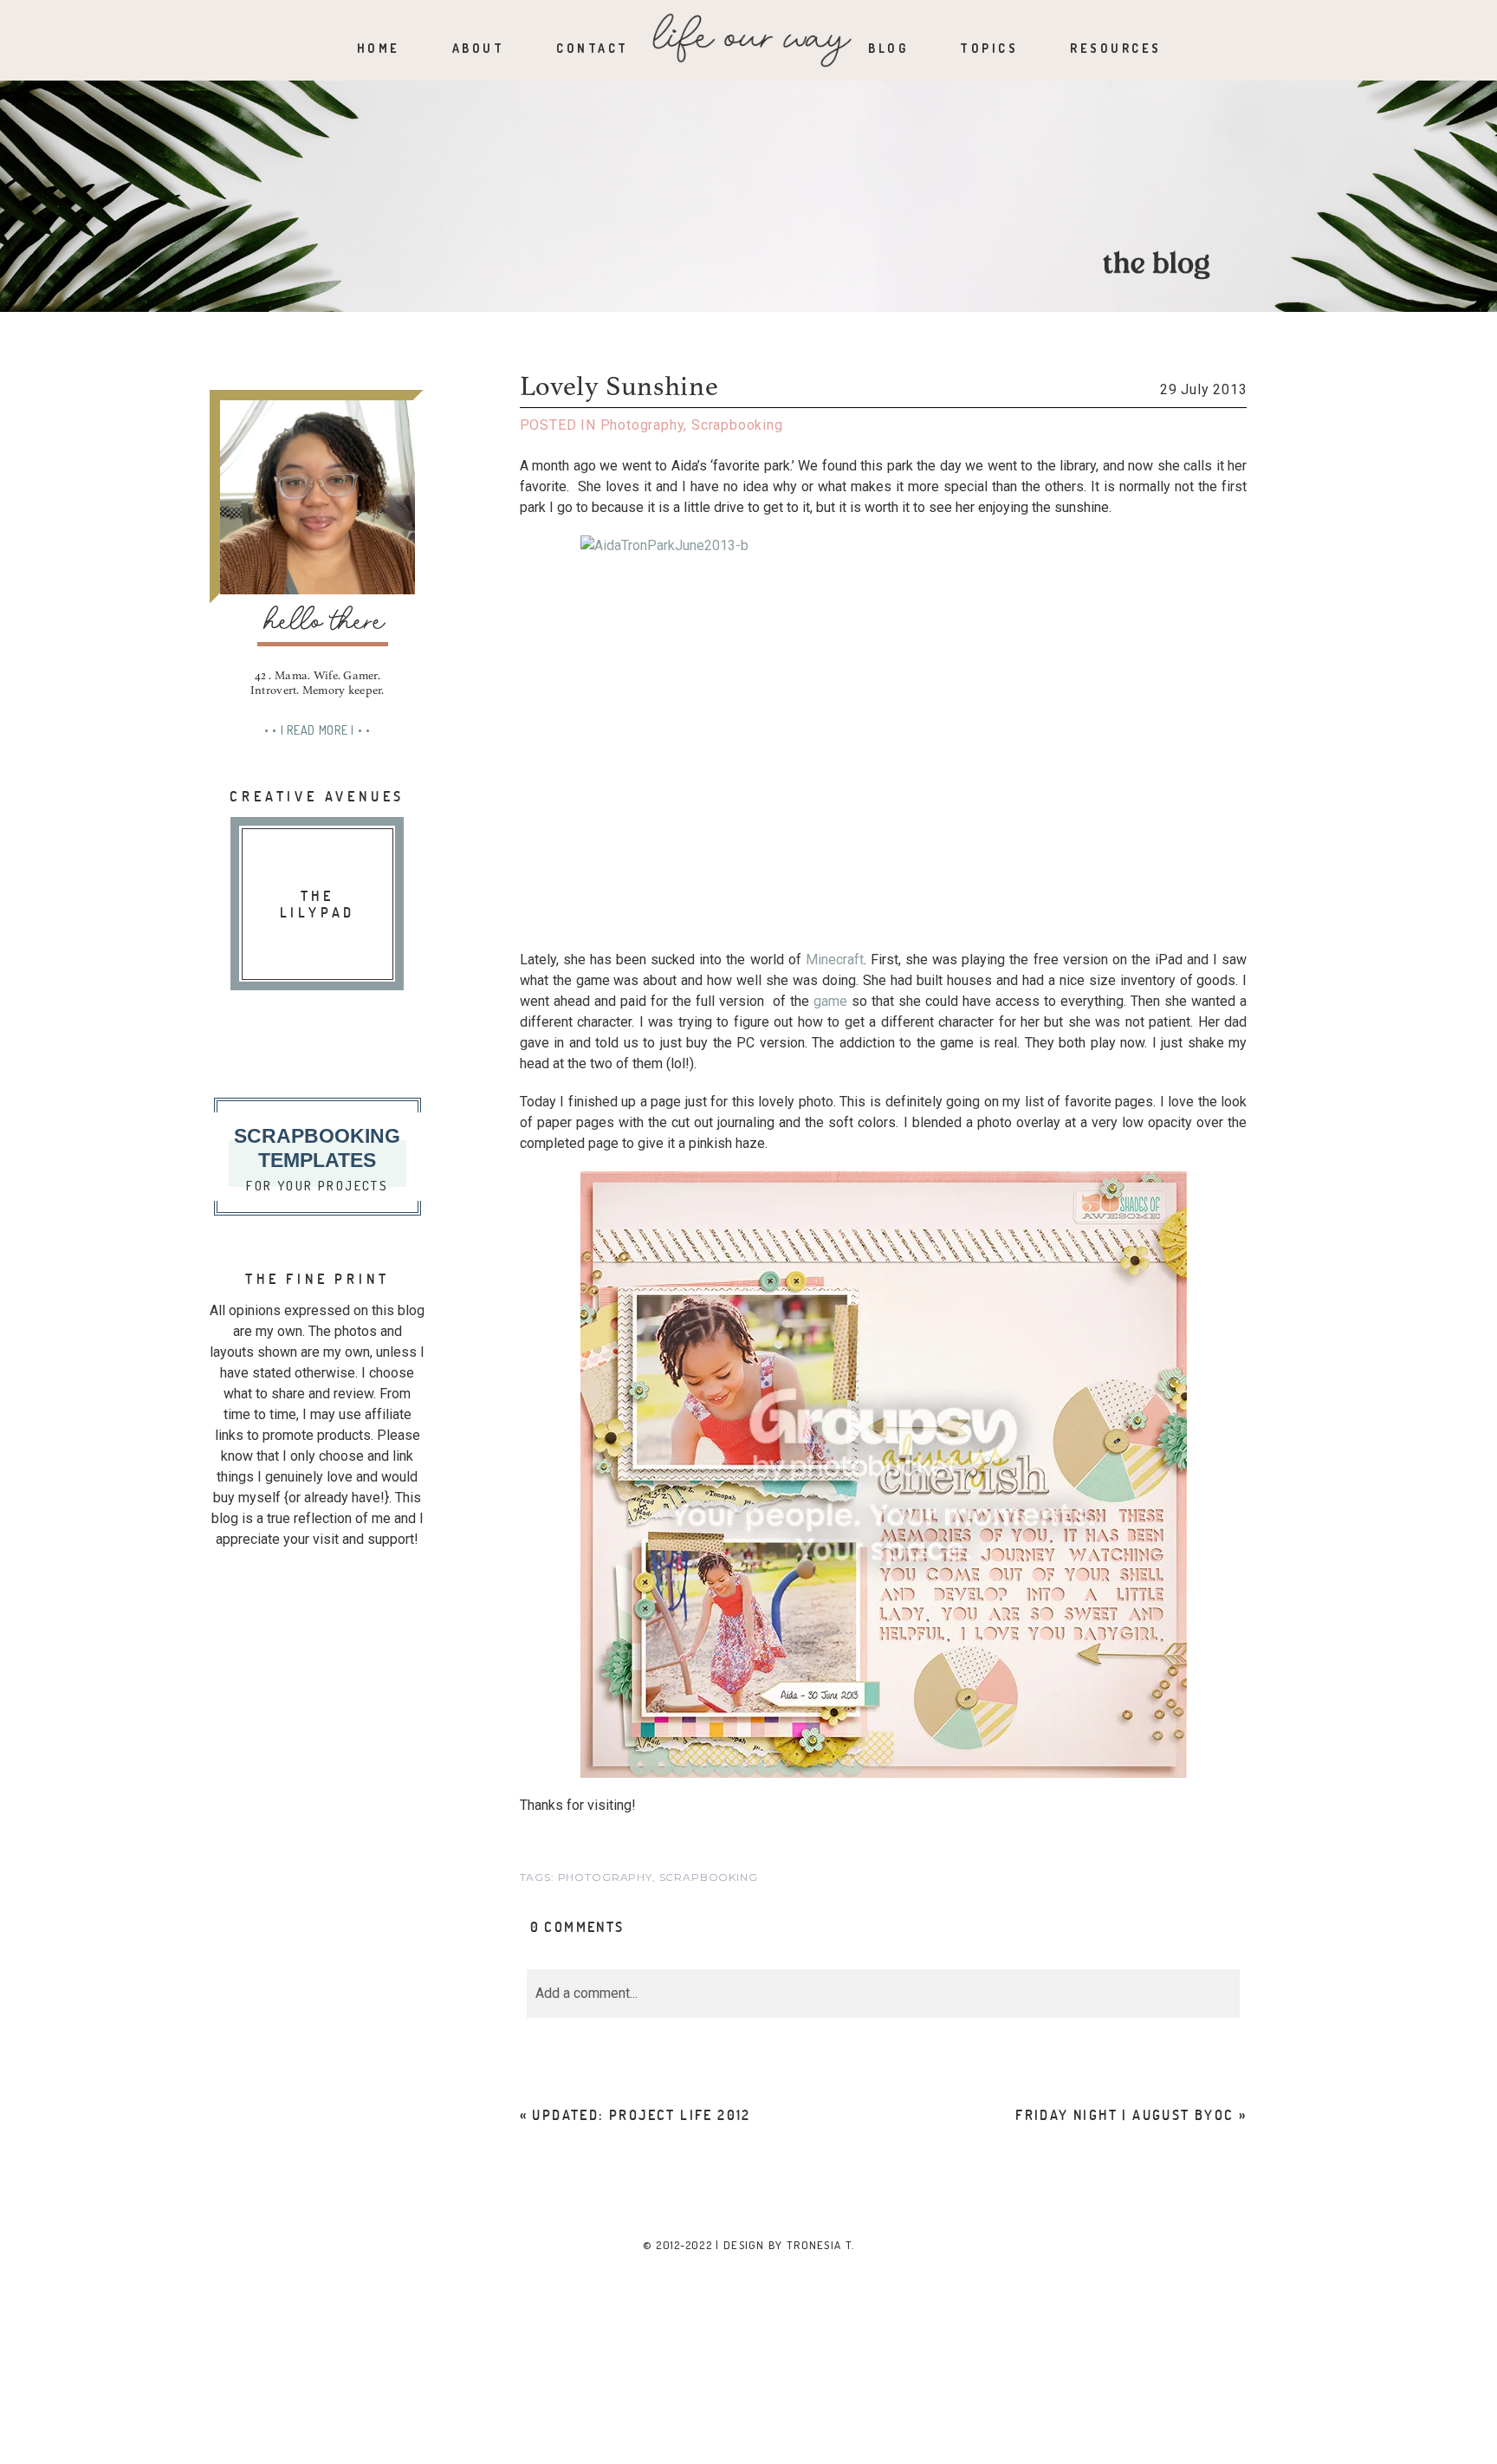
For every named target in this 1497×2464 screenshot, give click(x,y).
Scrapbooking (737, 425)
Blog (888, 48)
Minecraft (835, 960)
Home (379, 48)
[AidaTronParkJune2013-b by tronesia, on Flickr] (884, 734)
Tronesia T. (820, 2245)
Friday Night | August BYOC (1124, 2114)
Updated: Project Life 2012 (641, 2114)
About (479, 48)
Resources (1116, 48)
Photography (642, 425)
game (830, 1001)
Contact (593, 48)
